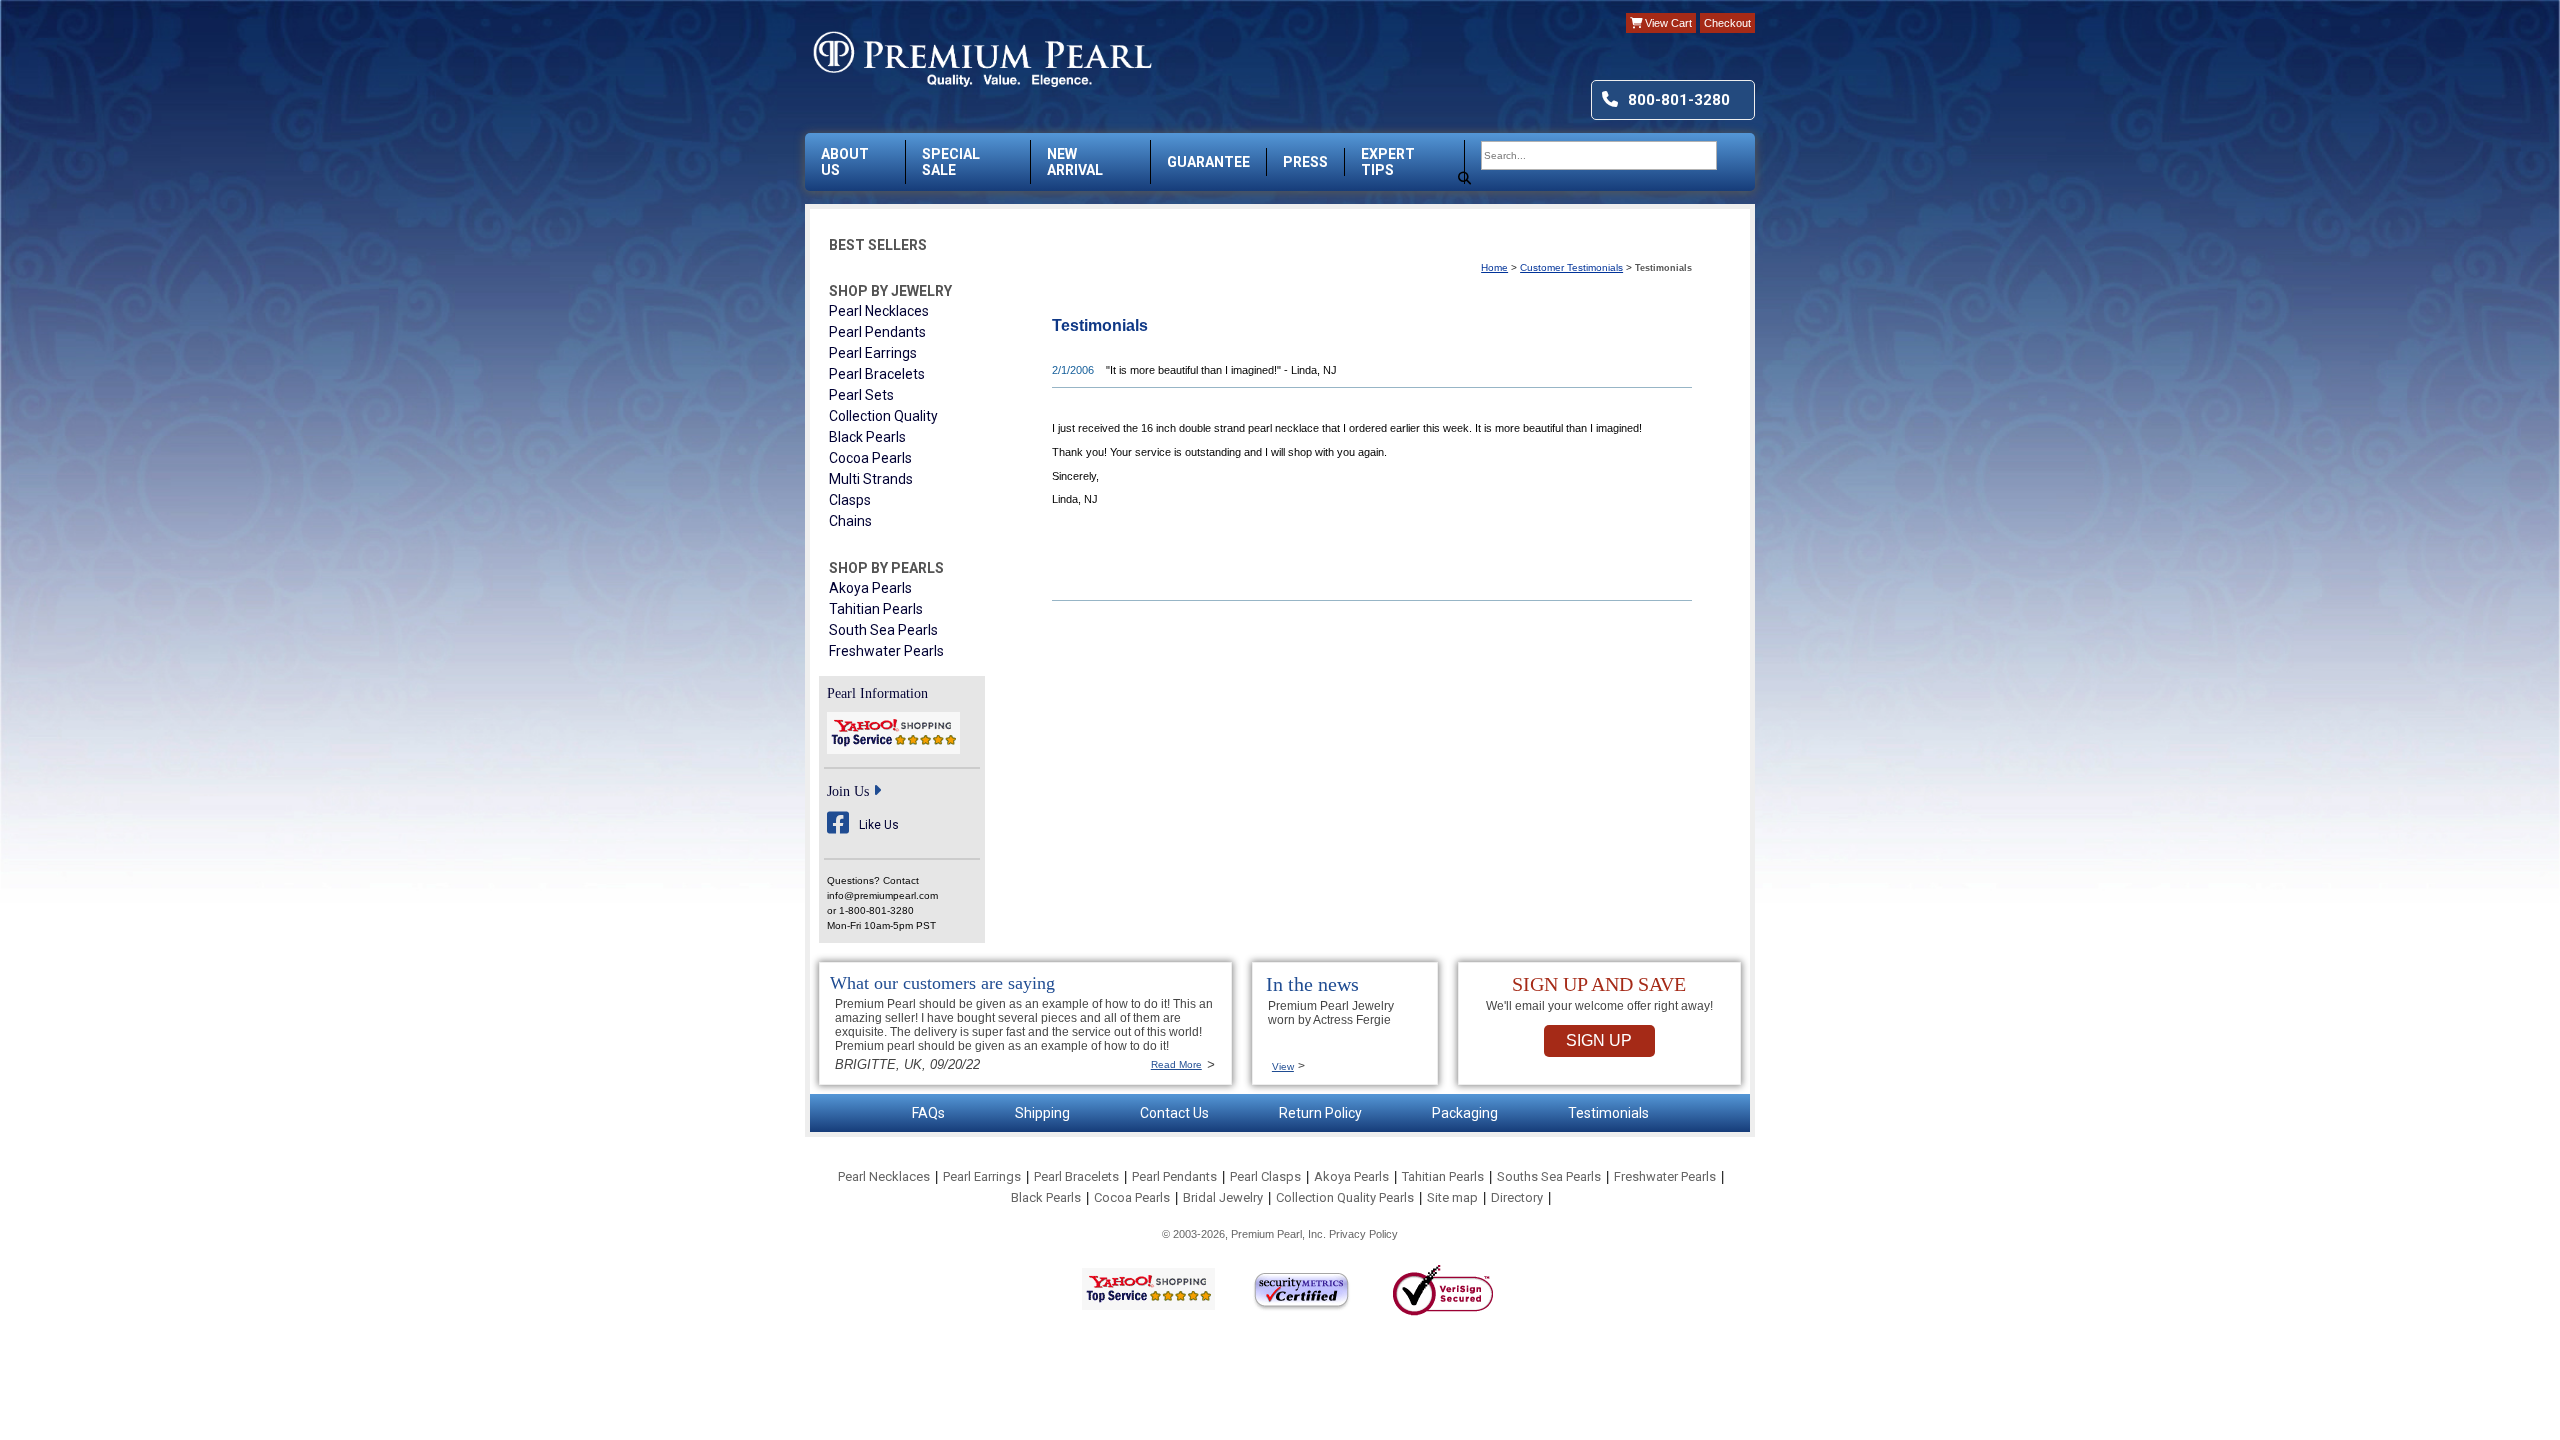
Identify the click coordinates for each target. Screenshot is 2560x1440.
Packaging (1465, 1113)
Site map (1452, 1197)
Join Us (848, 791)
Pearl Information (877, 693)
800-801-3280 (1679, 100)
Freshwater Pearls (886, 651)
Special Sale (951, 162)
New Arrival (1075, 162)
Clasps (850, 500)
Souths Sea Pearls (1549, 1176)
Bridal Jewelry (1223, 1197)
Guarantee (1208, 162)
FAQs (928, 1113)
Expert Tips (1388, 162)
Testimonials (1608, 1113)
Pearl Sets (861, 395)
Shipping (1042, 1113)
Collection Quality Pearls (1345, 1197)
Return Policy (1320, 1113)
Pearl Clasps (1265, 1176)
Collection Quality (883, 416)
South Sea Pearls (883, 630)
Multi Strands (871, 479)
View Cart (1667, 23)
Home (1494, 267)
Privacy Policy (1363, 1234)
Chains (850, 521)
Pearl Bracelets (877, 374)
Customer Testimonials (1571, 267)
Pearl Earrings (873, 353)
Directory (1517, 1197)
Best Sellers (878, 245)
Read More (1176, 1064)
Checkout (1727, 23)
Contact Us (1174, 1113)
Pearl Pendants (877, 332)
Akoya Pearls (870, 588)
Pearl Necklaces (879, 311)
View (1283, 1066)
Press (1305, 162)
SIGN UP (1599, 1040)
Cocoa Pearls (870, 458)
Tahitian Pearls (876, 609)
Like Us (879, 825)
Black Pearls (867, 437)
